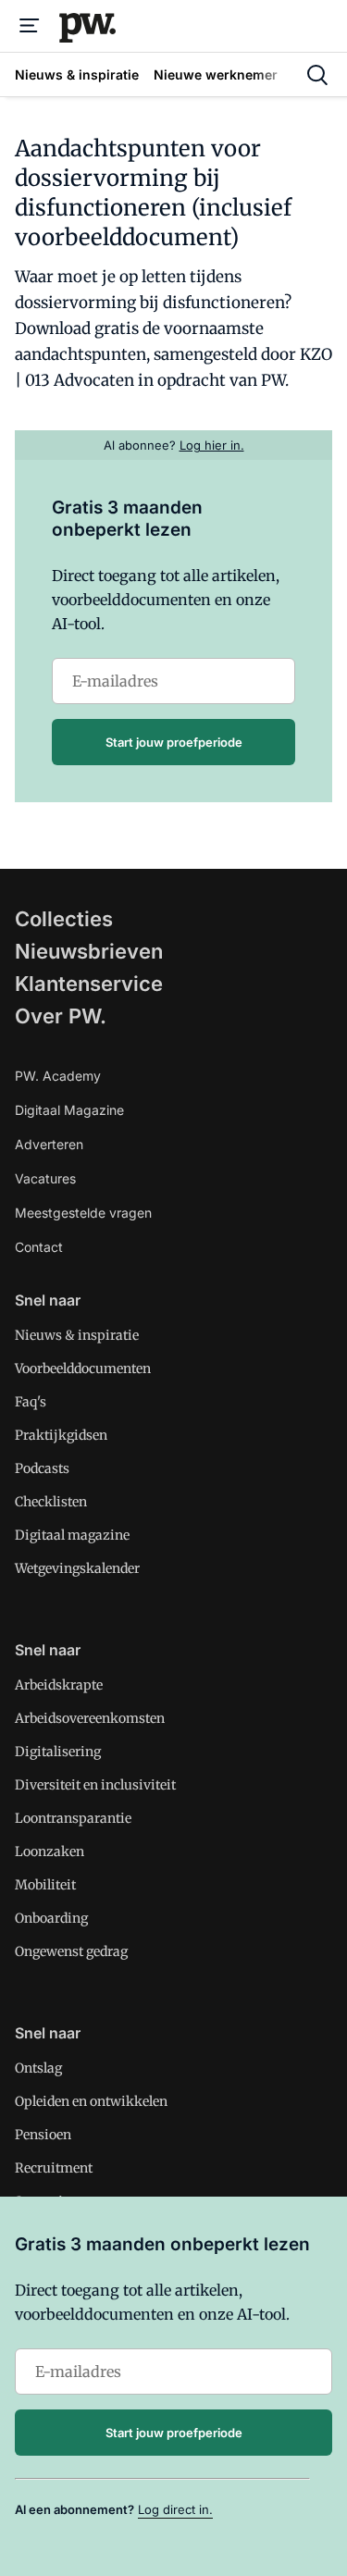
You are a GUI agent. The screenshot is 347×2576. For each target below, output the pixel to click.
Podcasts (42, 1468)
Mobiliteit (45, 1885)
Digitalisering (58, 1752)
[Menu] (30, 26)
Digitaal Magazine (69, 1110)
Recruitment (54, 2168)
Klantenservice (89, 984)
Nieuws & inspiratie (77, 1335)
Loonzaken (50, 1851)
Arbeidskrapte (59, 1685)
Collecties (64, 919)
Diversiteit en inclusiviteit (95, 1785)
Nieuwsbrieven (89, 951)
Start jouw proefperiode (174, 742)
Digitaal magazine (72, 1535)
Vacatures (45, 1178)
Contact (39, 1247)
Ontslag (38, 2068)
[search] (317, 75)
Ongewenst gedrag (71, 1951)
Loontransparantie (73, 1818)
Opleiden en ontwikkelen (91, 2101)
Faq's (31, 1402)
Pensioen (43, 2135)
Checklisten (51, 1502)
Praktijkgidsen (61, 1435)
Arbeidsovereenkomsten (90, 1718)
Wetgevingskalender (77, 1568)
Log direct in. (175, 2509)
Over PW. (61, 1016)
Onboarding (51, 1918)
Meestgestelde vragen (83, 1213)
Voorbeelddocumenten (83, 1368)
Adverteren (49, 1144)
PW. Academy (58, 1076)
